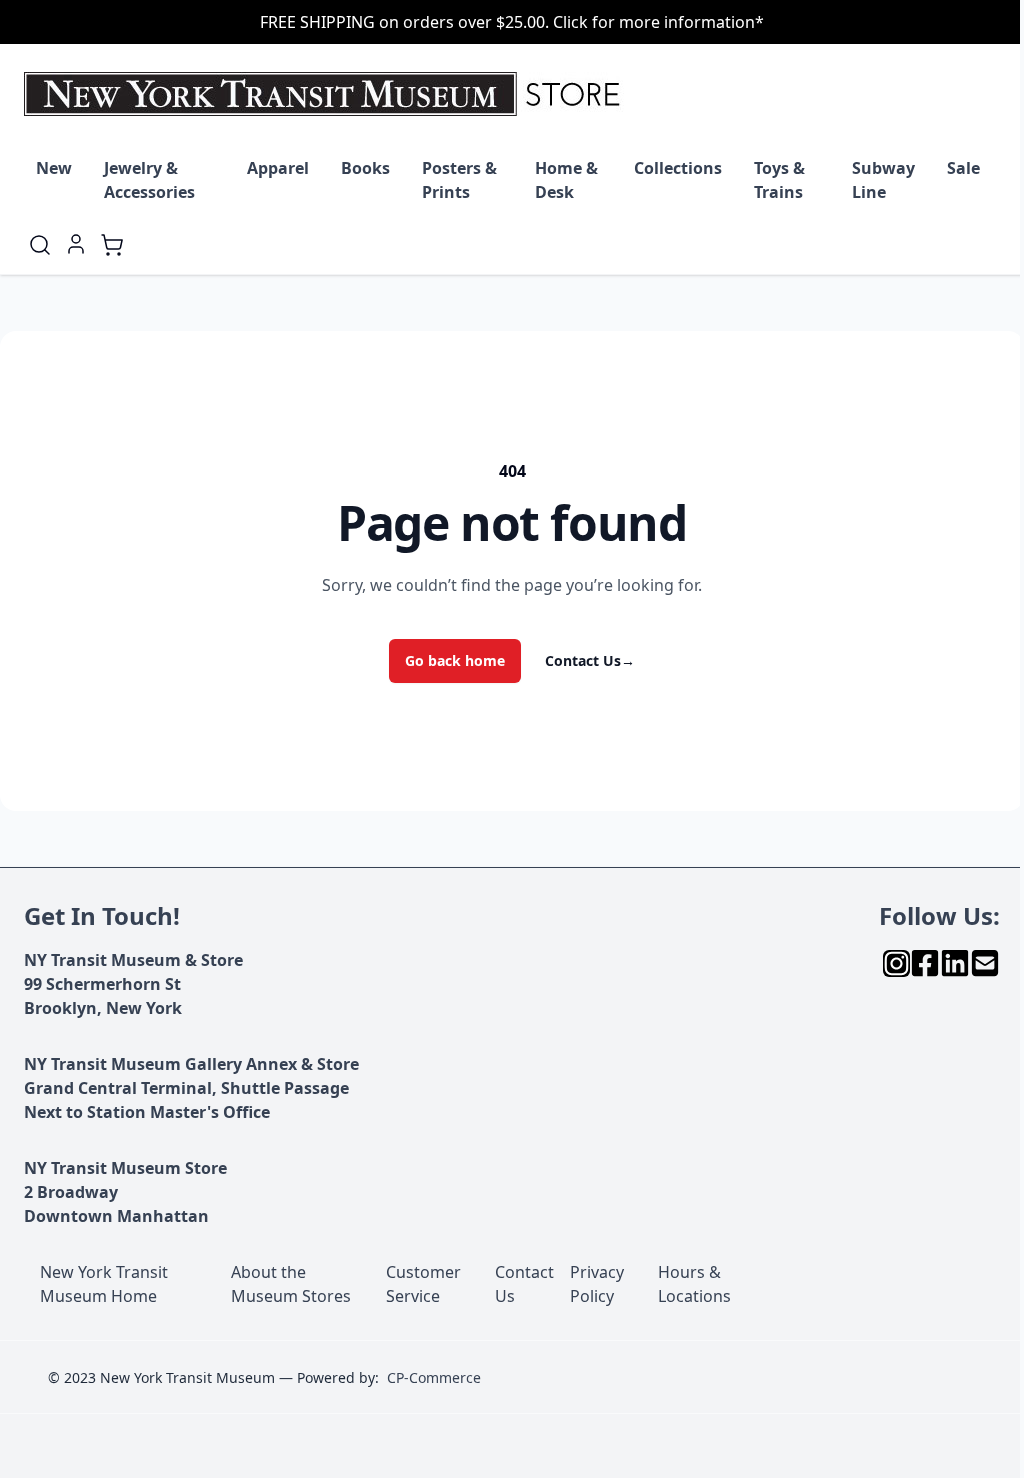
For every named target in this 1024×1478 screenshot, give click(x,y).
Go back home (455, 660)
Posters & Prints (459, 180)
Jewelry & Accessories (149, 180)
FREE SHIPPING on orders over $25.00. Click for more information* (512, 22)
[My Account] (76, 244)
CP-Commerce (434, 1377)
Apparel (278, 168)
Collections (678, 168)
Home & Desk (566, 180)
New (54, 168)
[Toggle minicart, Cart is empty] (112, 245)
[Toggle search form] (40, 245)
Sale (963, 168)
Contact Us (590, 660)
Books (365, 168)
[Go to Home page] (326, 94)
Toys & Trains (779, 180)
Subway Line (883, 180)
